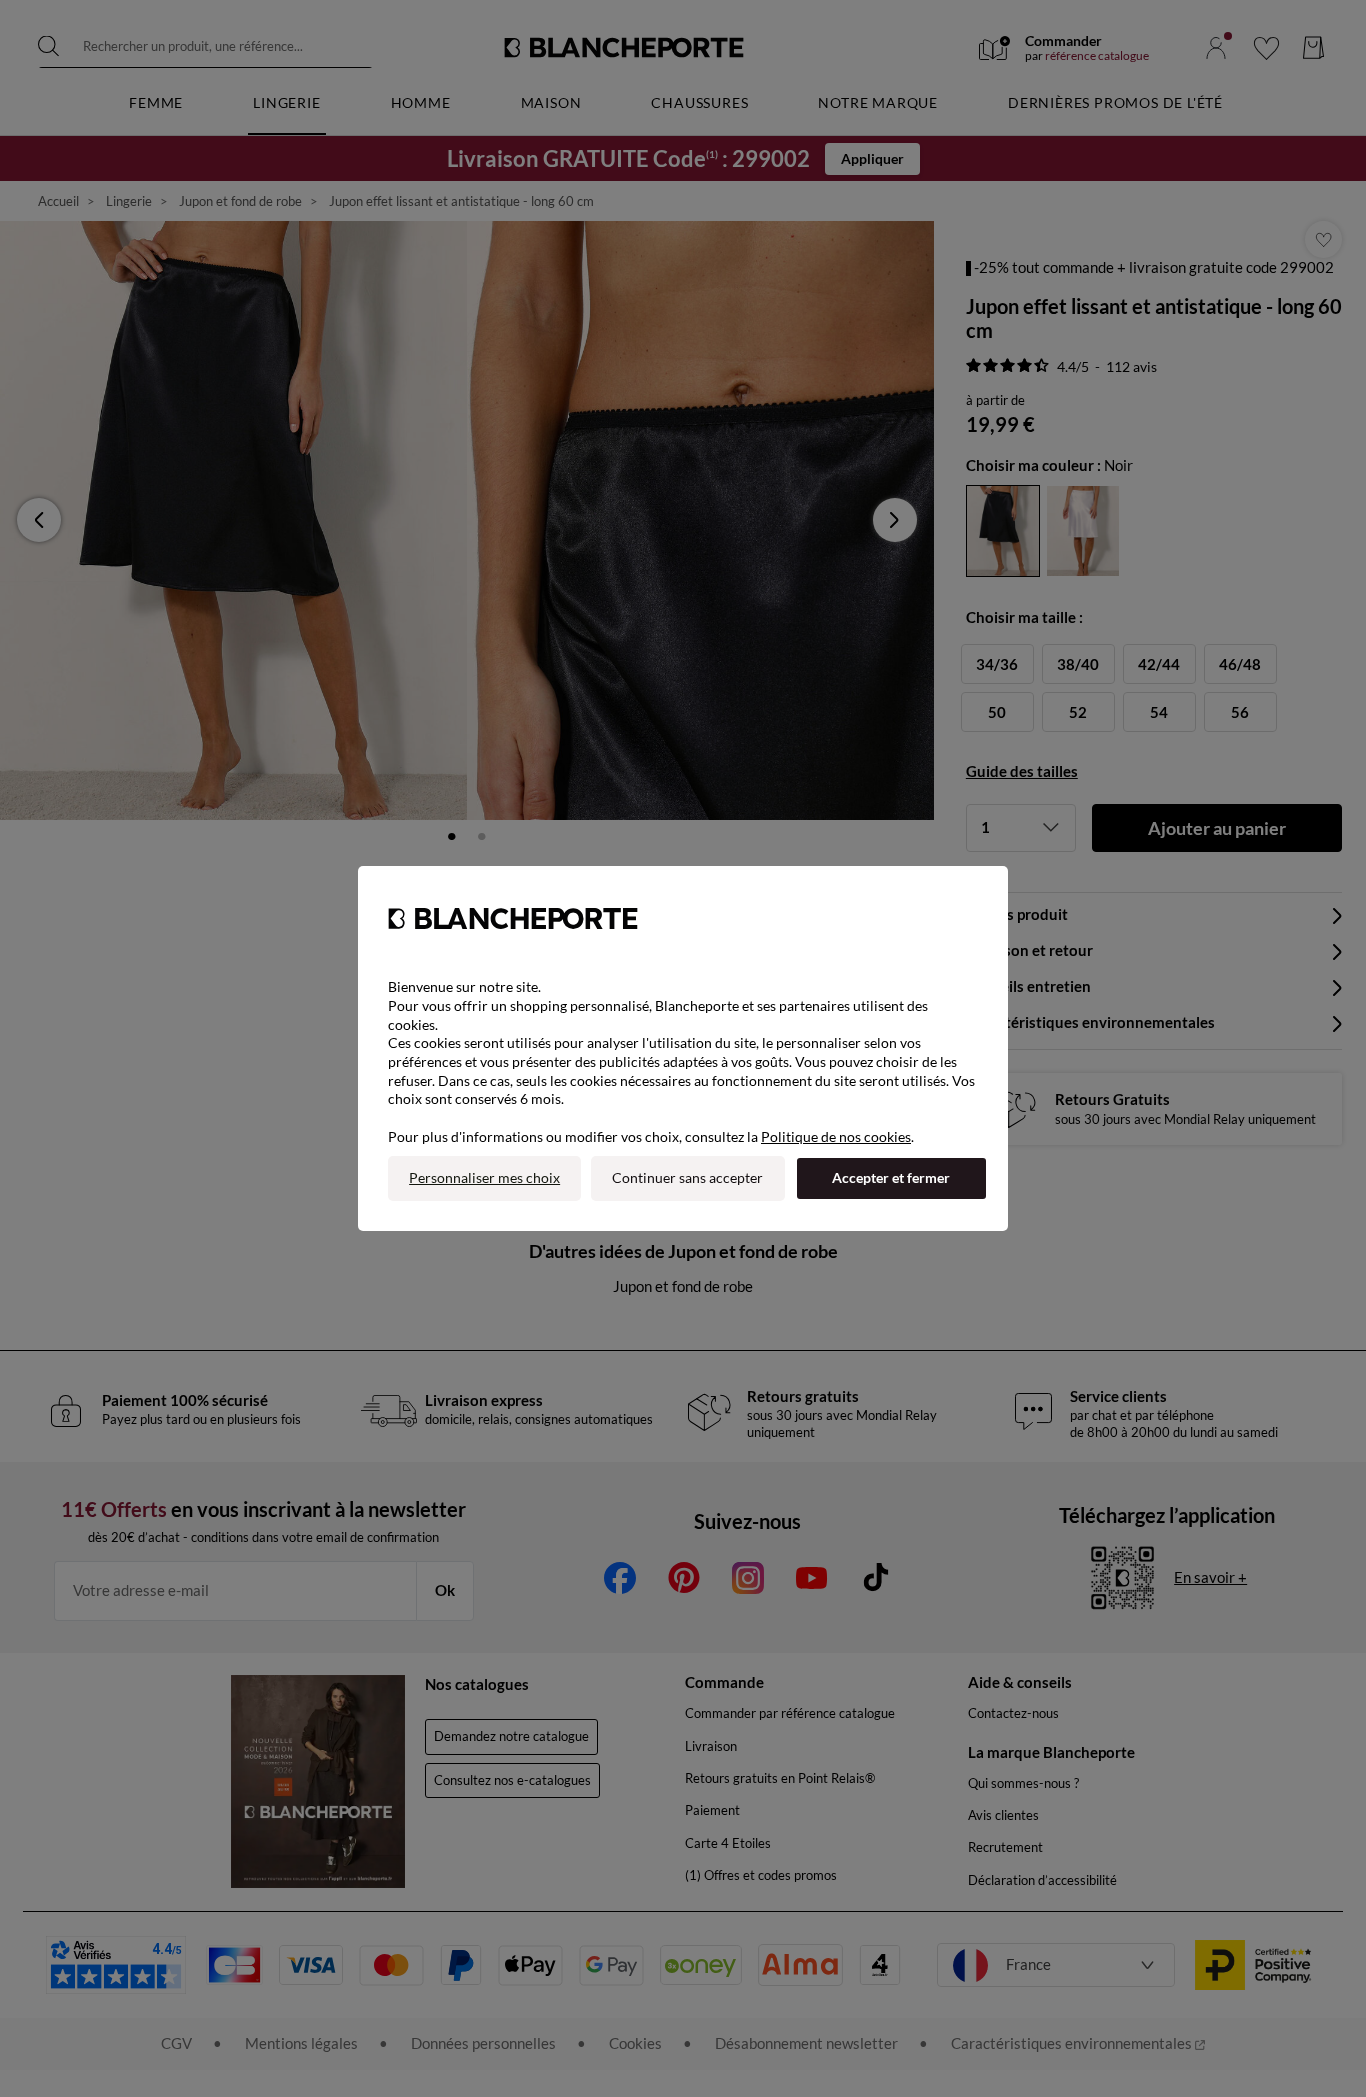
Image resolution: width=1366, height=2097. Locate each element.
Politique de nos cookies (836, 1136)
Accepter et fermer (891, 1177)
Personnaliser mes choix (484, 1177)
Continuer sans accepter (687, 1177)
